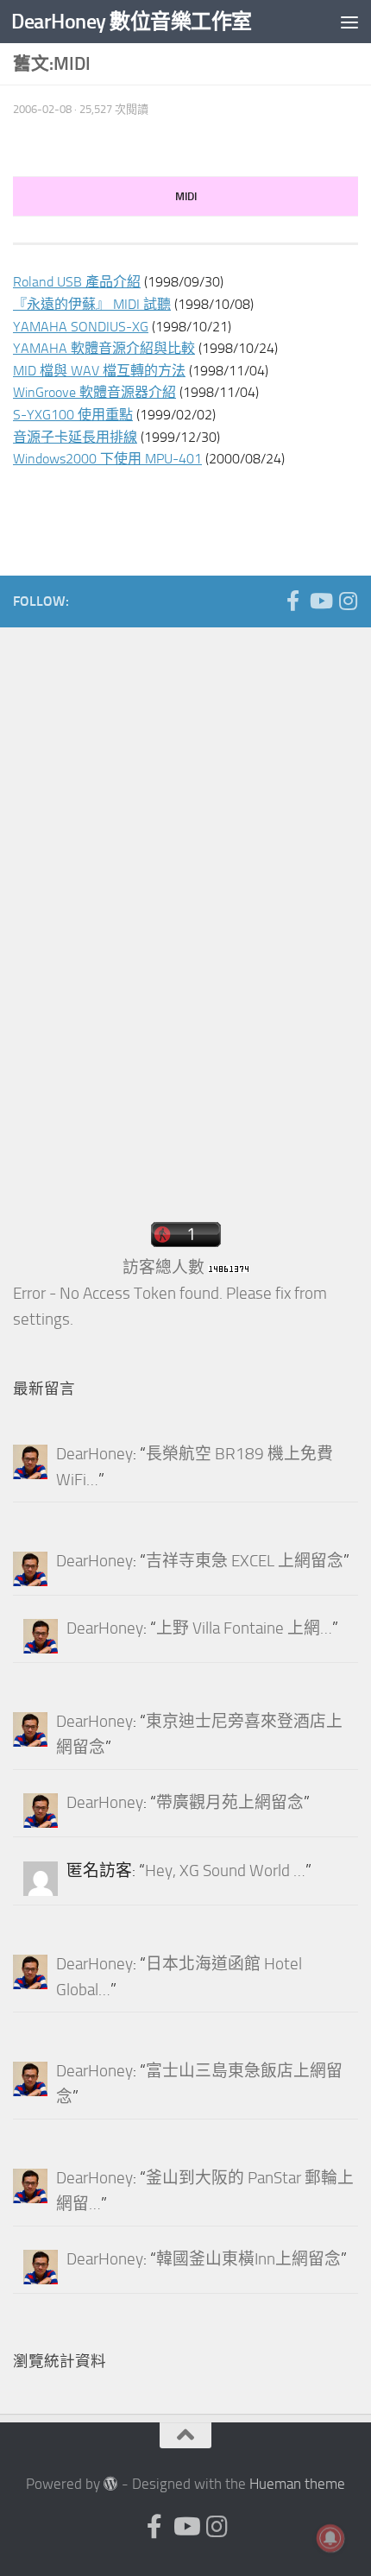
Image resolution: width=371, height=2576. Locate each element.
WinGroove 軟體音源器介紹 (94, 392)
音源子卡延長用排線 (75, 437)
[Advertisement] (142, 912)
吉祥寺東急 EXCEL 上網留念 (245, 1561)
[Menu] (349, 22)
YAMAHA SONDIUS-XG (81, 327)
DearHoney (94, 1454)
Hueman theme (297, 2484)
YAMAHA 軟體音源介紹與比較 (104, 348)
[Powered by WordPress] (111, 2484)
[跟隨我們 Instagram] (348, 601)
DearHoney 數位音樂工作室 (132, 21)
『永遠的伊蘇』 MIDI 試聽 (92, 304)
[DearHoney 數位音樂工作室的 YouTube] (320, 601)
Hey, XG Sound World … (225, 1871)
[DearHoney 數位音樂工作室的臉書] (292, 601)
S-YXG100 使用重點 (73, 415)
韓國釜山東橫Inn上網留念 (248, 2259)
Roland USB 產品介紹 (77, 282)
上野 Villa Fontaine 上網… (244, 1628)
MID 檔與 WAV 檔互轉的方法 (99, 371)
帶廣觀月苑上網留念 (230, 1803)
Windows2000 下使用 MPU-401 (107, 459)
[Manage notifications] (330, 2538)
